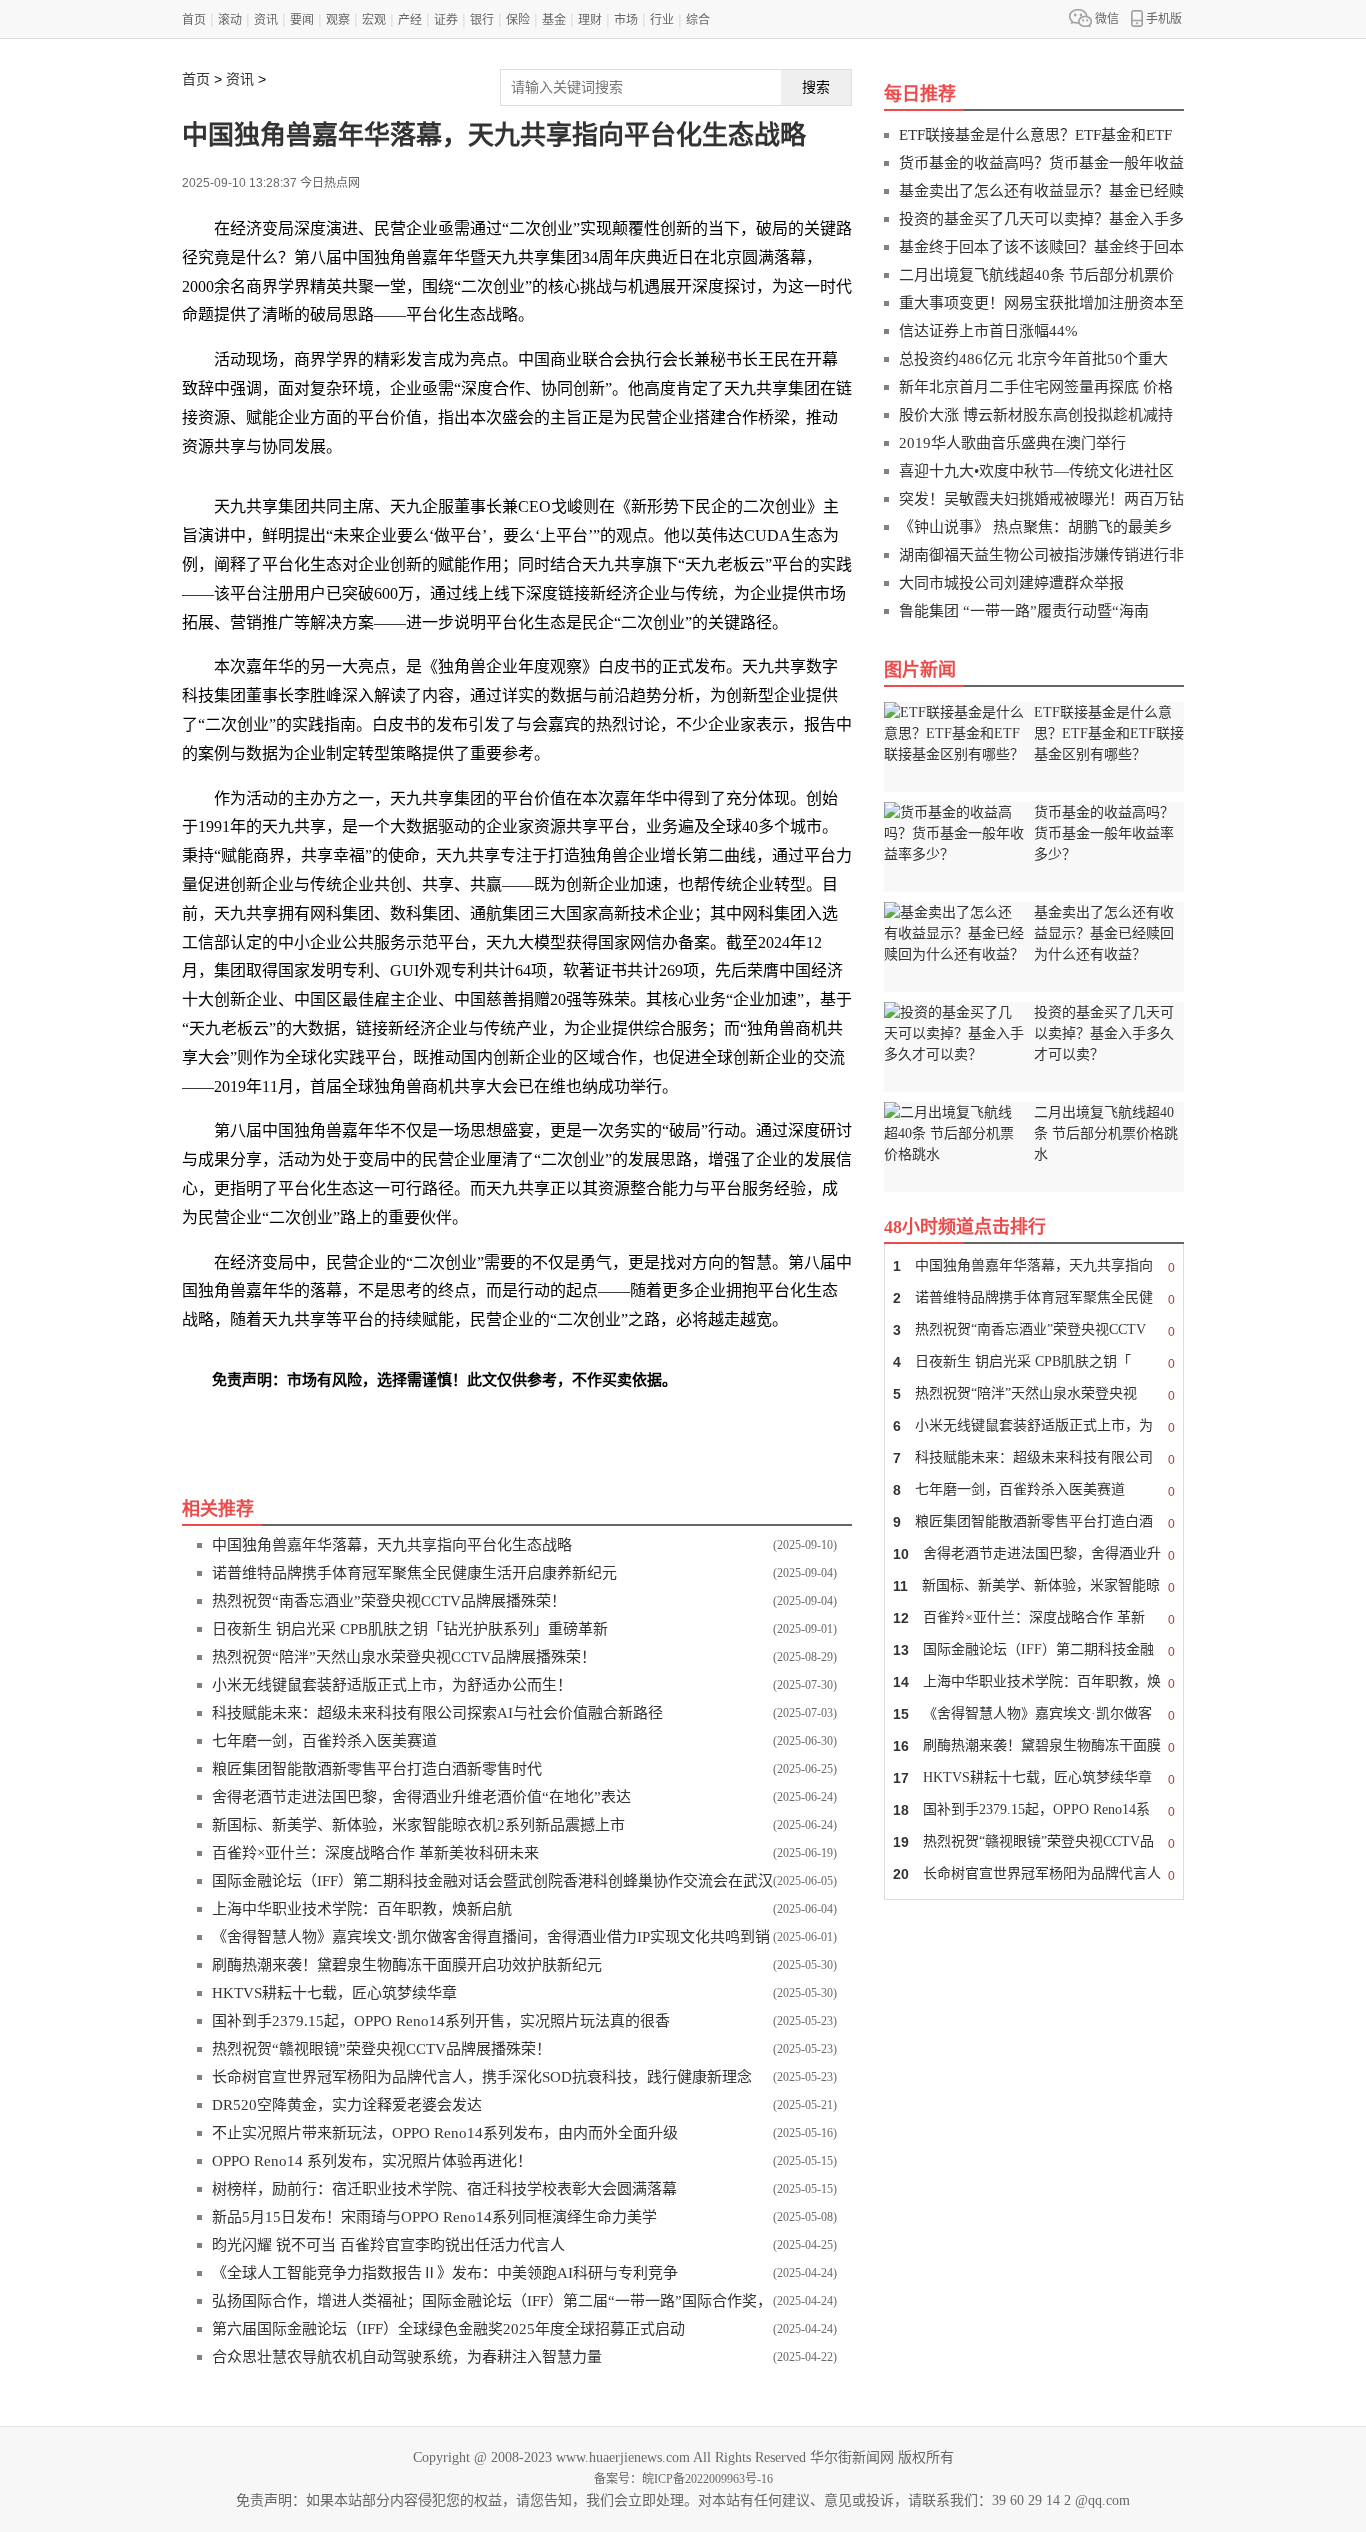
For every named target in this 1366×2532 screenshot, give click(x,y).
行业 (662, 20)
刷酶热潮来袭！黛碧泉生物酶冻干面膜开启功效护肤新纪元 (407, 1965)
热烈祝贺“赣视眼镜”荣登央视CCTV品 (1034, 1842)
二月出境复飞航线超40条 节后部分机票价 (1036, 275)
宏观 (374, 20)
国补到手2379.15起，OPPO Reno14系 (1034, 1810)
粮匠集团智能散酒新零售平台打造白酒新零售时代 (377, 1769)
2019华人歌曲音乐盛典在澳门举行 (1012, 443)
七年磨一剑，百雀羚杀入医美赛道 (324, 1741)
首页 (194, 20)
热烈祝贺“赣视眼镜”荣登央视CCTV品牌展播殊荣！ (381, 2049)
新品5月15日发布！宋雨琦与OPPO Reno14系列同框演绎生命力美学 (434, 2217)
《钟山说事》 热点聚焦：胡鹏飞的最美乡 (1036, 527)
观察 (338, 20)
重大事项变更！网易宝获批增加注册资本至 (1041, 303)
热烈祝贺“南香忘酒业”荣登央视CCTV (1034, 1330)
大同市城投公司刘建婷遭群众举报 (1011, 583)
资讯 (266, 20)
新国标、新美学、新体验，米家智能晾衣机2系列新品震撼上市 (418, 1825)
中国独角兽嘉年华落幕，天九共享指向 (1034, 1266)
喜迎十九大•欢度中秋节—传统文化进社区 (1036, 471)
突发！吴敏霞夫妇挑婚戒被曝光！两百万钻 (1041, 499)
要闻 (302, 20)
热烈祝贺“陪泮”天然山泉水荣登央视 (1034, 1394)
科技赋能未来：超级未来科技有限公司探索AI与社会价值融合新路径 (437, 1713)
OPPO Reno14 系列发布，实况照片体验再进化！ (372, 2161)
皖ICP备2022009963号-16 (707, 2479)
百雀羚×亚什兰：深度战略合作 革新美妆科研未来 (375, 1853)
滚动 (230, 20)
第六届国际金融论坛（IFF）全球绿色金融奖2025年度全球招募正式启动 (448, 2329)
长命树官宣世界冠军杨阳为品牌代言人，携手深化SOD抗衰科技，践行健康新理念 (482, 2077)
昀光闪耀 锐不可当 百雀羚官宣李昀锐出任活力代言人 (388, 2245)
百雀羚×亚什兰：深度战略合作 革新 (1034, 1618)
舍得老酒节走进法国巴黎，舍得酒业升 (1034, 1554)
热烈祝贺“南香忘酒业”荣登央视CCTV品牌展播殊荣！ (389, 1601)
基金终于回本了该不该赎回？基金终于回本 (1041, 247)
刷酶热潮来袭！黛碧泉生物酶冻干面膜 (1034, 1746)
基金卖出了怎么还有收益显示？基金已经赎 (1041, 191)
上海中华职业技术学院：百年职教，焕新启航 (362, 1909)
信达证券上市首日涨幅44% (988, 331)
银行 (482, 20)
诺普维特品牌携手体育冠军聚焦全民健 (1034, 1298)
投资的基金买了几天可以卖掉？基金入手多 (1041, 219)
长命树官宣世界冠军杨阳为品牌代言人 (1034, 1874)
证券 (446, 20)
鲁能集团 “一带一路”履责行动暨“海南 (1024, 611)
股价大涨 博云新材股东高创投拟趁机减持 (1036, 415)
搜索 (816, 87)
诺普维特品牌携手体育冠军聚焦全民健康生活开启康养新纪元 (414, 1573)
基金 (554, 20)
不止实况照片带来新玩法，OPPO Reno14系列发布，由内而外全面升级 (445, 2133)
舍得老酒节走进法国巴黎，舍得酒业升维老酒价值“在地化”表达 (421, 1797)
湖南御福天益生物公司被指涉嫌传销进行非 (1041, 555)
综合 (698, 20)
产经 (410, 20)
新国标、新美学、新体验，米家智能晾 (1034, 1586)
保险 (518, 20)
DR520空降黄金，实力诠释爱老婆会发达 (347, 2105)
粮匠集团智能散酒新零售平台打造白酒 (1034, 1522)
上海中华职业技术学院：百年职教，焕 (1034, 1682)
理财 (590, 20)
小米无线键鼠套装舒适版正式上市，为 (1034, 1426)
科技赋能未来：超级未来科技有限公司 (1034, 1458)
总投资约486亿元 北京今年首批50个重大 (1033, 359)
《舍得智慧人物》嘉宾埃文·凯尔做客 (1034, 1714)
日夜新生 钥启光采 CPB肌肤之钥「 (1034, 1362)
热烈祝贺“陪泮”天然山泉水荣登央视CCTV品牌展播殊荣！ (404, 1657)
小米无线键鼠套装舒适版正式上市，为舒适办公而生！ (392, 1685)
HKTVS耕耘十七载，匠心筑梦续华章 (334, 1993)
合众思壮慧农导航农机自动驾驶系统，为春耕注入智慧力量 (407, 2357)
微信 (1107, 19)
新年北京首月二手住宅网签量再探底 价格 (1036, 387)
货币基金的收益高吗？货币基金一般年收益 (1041, 163)
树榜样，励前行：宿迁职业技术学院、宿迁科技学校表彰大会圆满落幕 (444, 2189)
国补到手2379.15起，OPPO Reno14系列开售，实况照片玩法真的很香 (441, 2021)
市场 (626, 20)
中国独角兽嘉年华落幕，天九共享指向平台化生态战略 (392, 1545)
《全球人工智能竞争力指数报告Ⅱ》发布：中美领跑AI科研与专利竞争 (445, 2273)
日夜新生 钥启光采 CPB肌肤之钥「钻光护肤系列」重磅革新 (410, 1629)
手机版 (1164, 19)
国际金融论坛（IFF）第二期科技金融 (1034, 1650)
